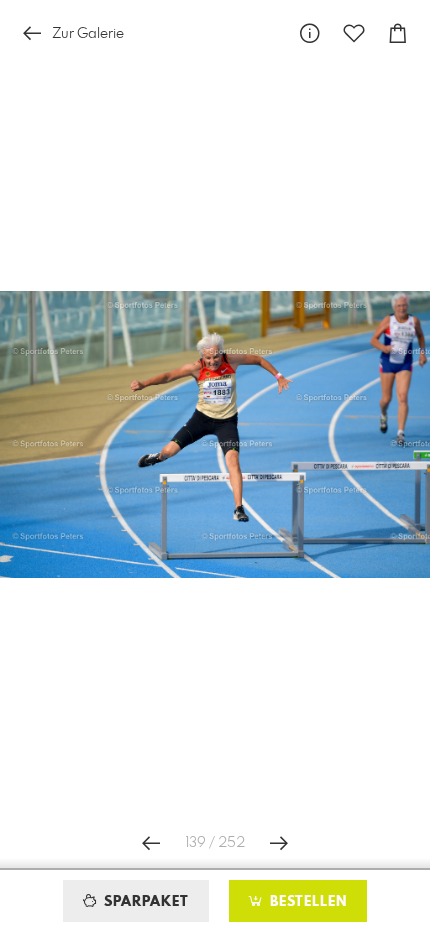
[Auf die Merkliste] (354, 33)
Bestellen (306, 902)
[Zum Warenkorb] (398, 33)
